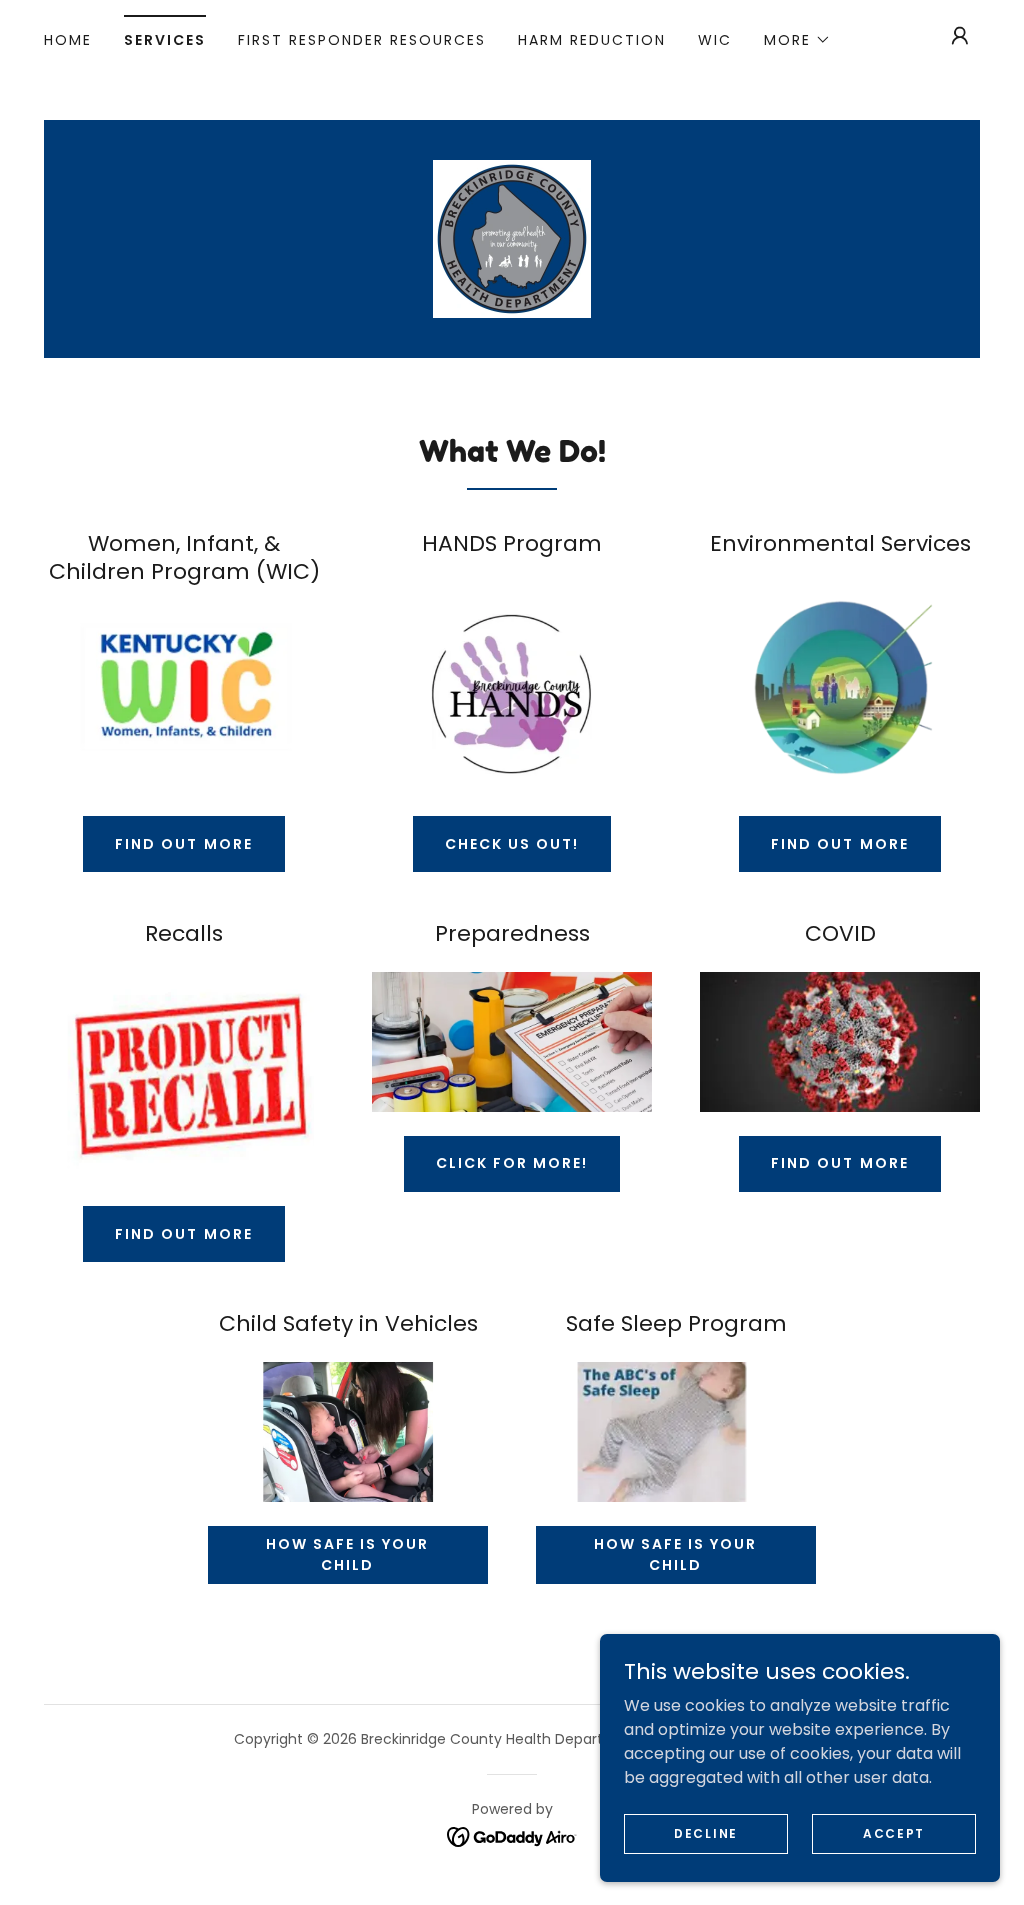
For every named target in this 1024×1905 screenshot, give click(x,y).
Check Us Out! (512, 844)
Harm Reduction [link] (592, 40)
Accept (894, 1832)
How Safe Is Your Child (347, 1554)
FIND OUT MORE (839, 844)
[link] (512, 237)
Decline (706, 1832)
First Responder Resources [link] (362, 40)
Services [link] (165, 40)
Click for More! (512, 1163)
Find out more (183, 844)
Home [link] (68, 40)
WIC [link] (715, 40)
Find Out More (183, 1234)
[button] (797, 40)
